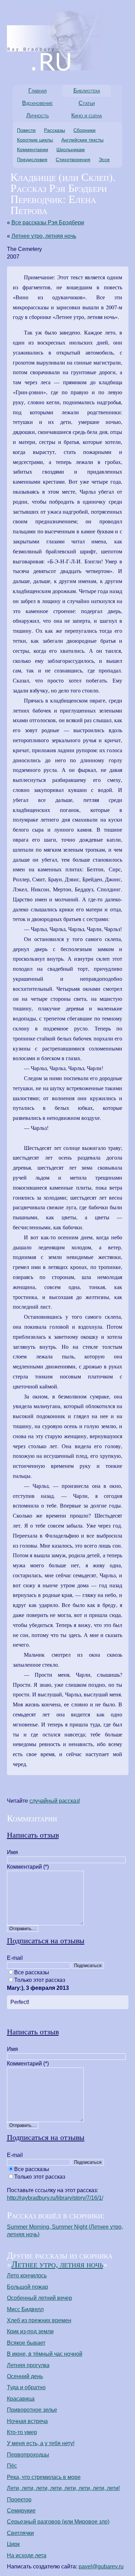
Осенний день (25, 2376)
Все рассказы (32, 1972)
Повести (26, 130)
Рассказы (55, 130)
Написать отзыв (33, 1834)
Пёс (12, 2466)
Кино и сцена (87, 115)
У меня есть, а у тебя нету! (41, 2443)
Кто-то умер (22, 2432)
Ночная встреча (27, 2421)
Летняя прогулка (28, 2365)
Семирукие (21, 2511)
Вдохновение (37, 103)
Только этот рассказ (40, 1980)
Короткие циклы (35, 140)
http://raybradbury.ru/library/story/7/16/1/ (55, 2198)
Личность (38, 115)
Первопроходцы (28, 2455)
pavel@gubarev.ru (101, 2567)
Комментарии (33, 149)
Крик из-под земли (30, 2331)
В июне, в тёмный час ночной (45, 2354)
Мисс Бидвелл (25, 2309)
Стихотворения (73, 159)
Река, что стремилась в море (44, 2477)
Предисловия (32, 159)
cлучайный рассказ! (55, 1801)
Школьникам (71, 149)
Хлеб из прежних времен (39, 2320)
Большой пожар (28, 2287)
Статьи (87, 103)
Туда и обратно (26, 2387)
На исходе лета (27, 2555)
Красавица (21, 2399)
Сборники (84, 130)
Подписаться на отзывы (46, 1940)
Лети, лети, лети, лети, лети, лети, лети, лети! (63, 2488)
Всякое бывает (26, 2343)
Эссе (104, 159)
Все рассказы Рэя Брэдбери (48, 222)
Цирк (13, 2544)
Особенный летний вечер (39, 2298)
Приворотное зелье (32, 2410)
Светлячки (20, 2533)
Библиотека (87, 91)
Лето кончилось (27, 2275)
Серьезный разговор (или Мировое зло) (58, 2522)
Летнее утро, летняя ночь (44, 236)
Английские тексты (82, 140)
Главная (38, 91)
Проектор (19, 2500)
